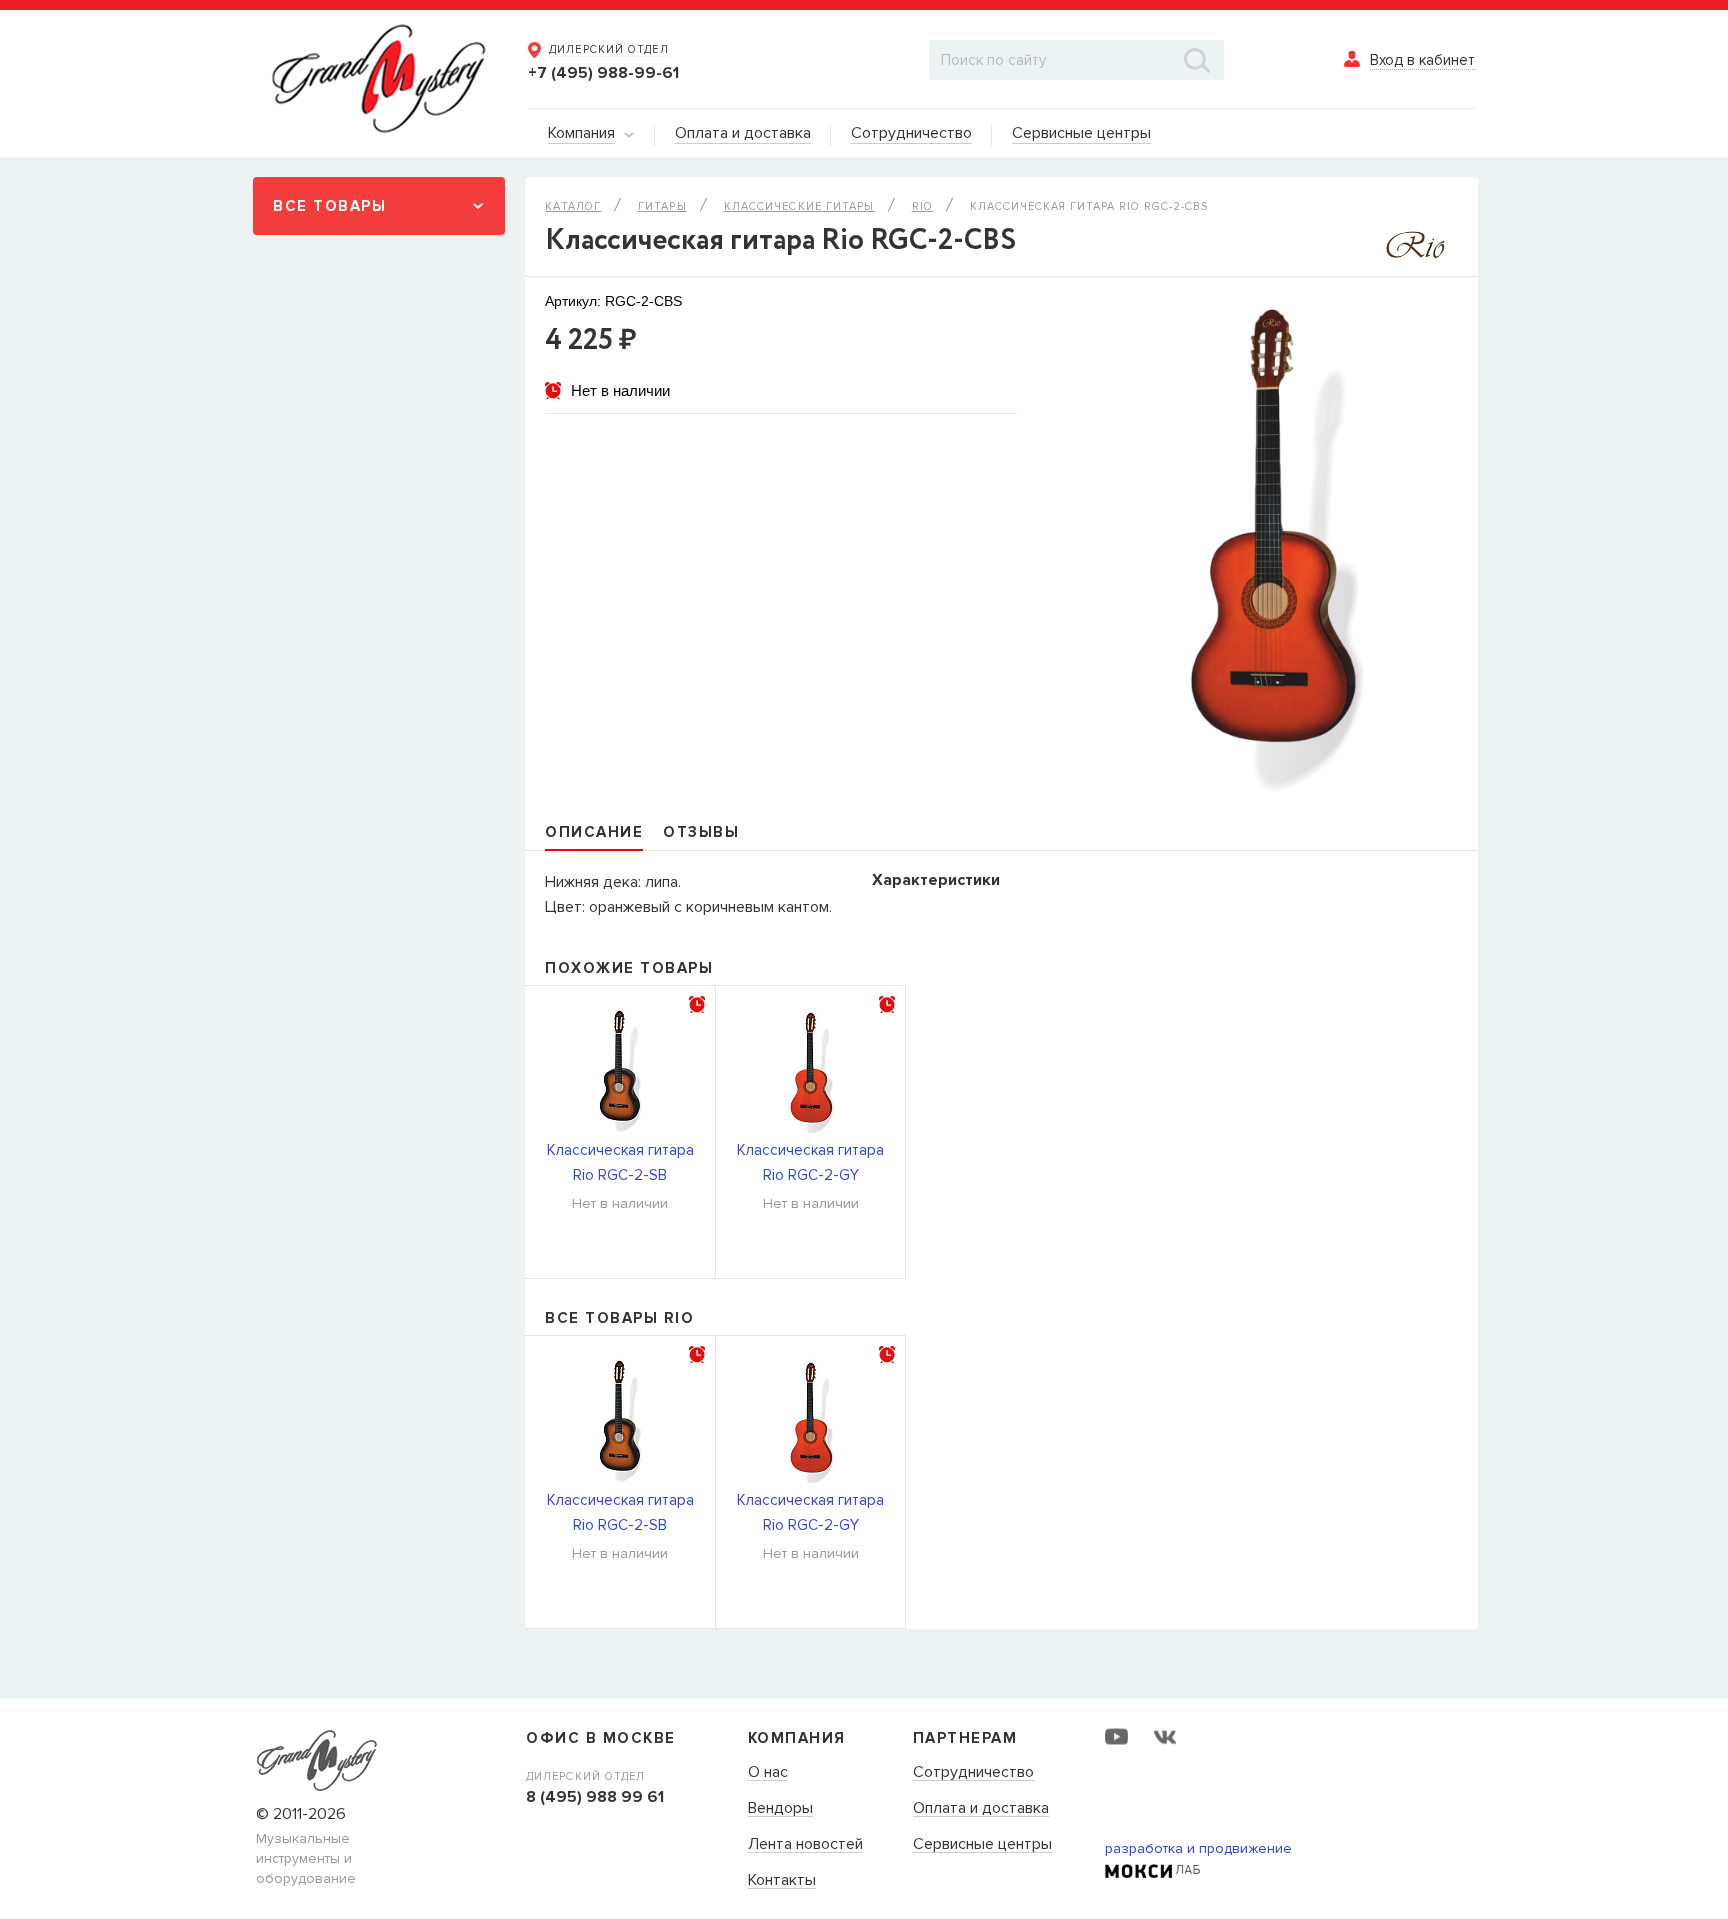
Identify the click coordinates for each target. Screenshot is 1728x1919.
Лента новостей (805, 1845)
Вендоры (780, 1809)
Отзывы (701, 832)
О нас (768, 1773)
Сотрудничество (973, 1773)
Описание (594, 832)
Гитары (662, 206)
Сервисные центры (982, 1845)
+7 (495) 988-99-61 (603, 73)
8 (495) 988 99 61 (595, 1797)
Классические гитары (799, 206)
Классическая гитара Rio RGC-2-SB (620, 1162)
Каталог (573, 206)
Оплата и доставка (981, 1809)
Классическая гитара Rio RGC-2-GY (810, 1162)
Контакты (782, 1881)
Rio (922, 206)
